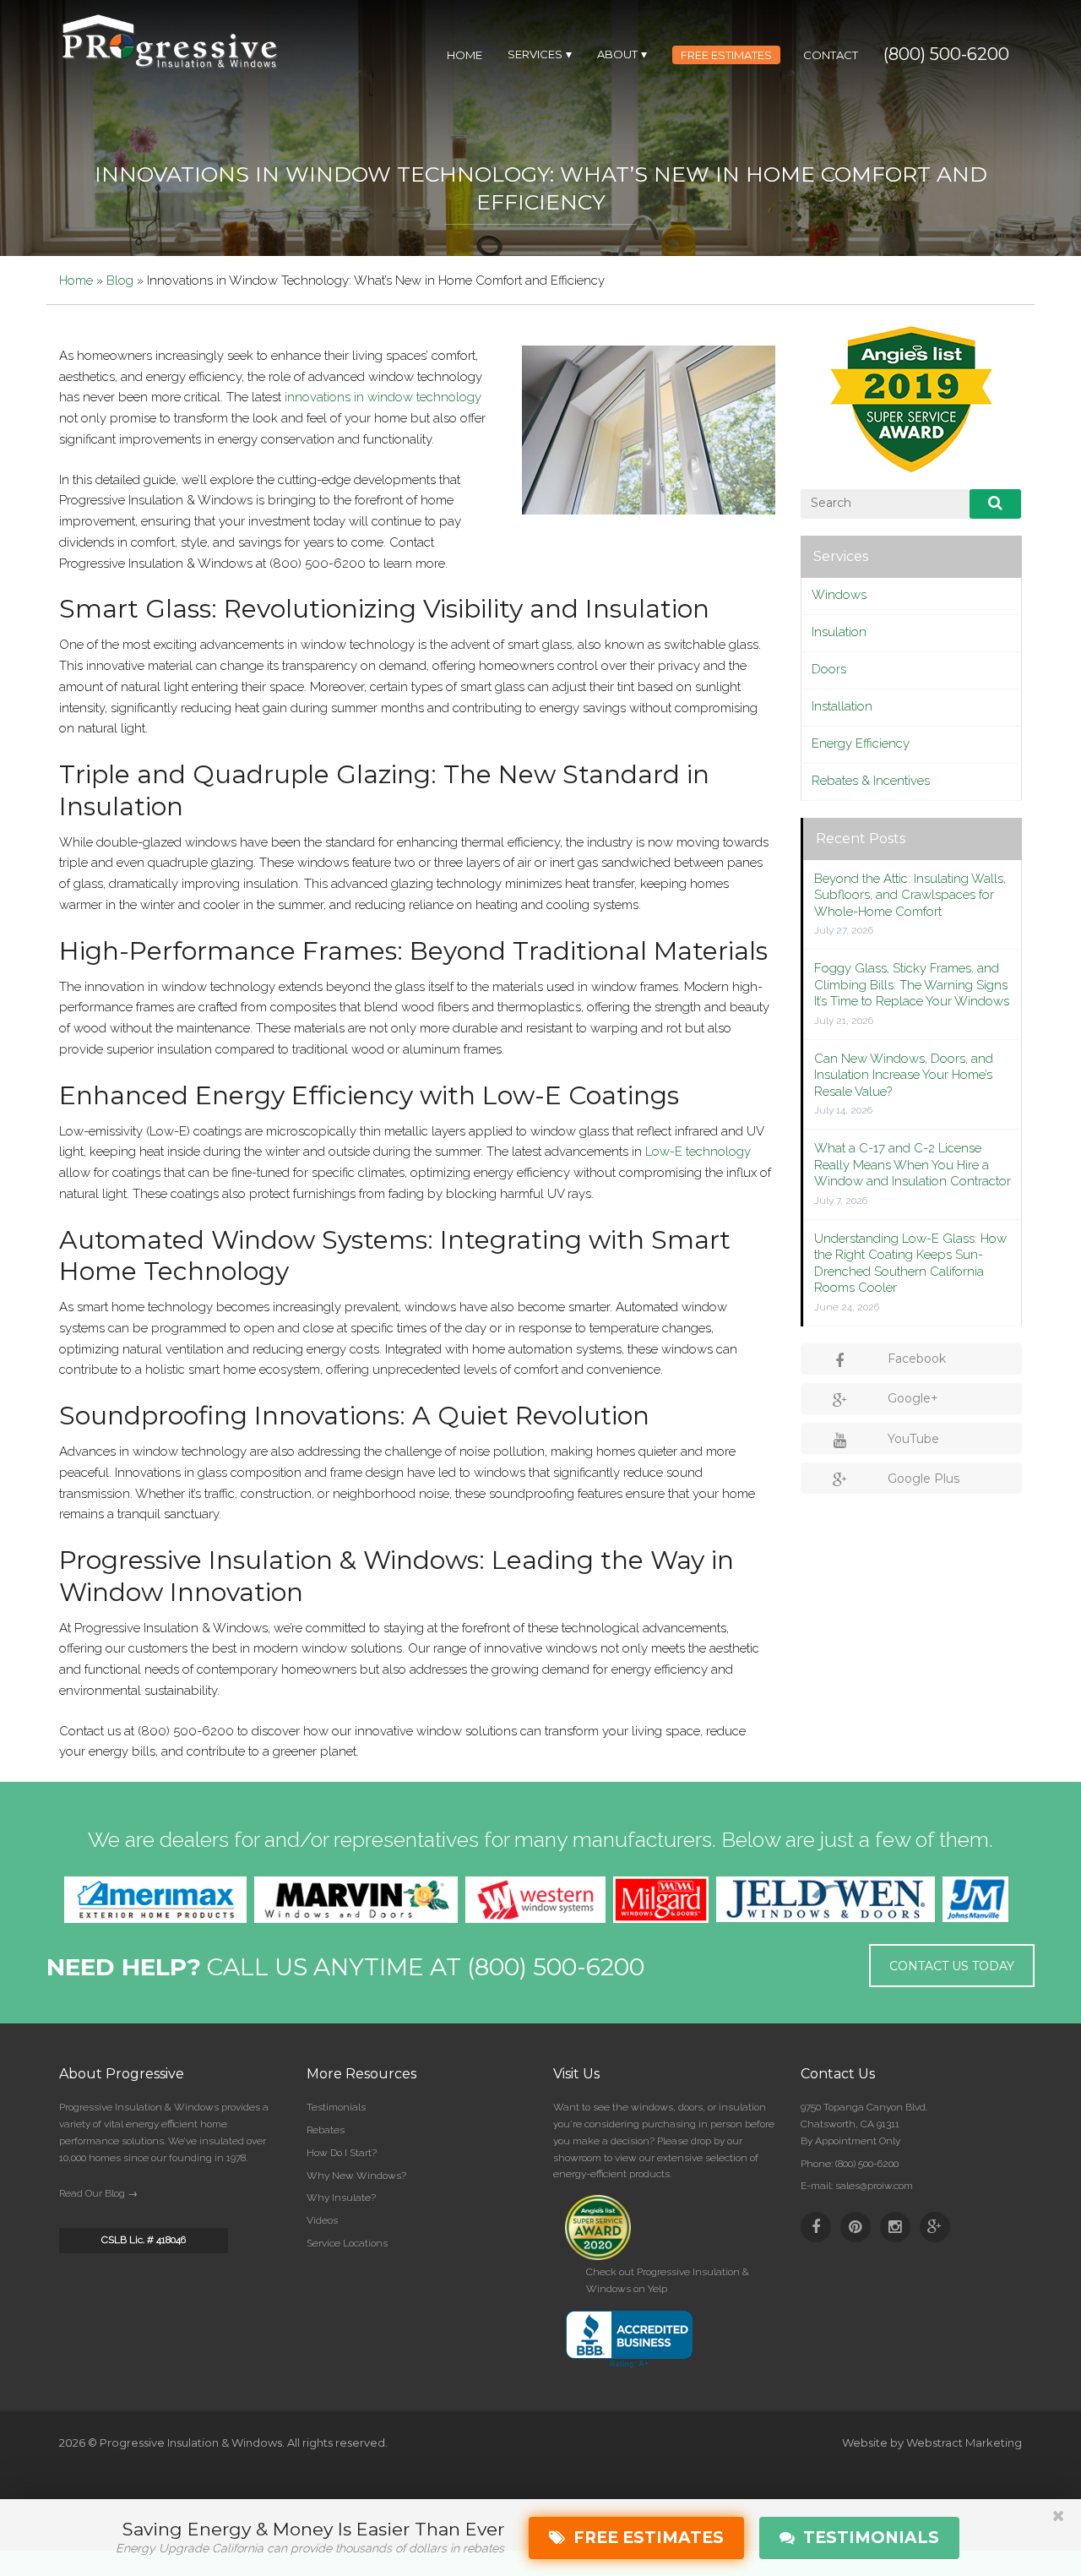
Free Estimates (644, 2538)
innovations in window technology (383, 397)
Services (841, 556)
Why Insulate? (341, 2197)
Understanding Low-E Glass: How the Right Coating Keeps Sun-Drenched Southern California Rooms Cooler (910, 1263)
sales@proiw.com (874, 2186)
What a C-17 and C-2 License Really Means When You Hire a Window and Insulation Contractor (913, 1165)
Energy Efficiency (861, 743)
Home (76, 280)
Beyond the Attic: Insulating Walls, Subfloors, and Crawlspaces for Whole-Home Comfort (910, 895)
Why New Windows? (356, 2176)
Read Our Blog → (98, 2193)
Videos (322, 2220)
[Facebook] (816, 2227)
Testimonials (336, 2107)
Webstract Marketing (964, 2443)
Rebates (326, 2130)
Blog (120, 280)
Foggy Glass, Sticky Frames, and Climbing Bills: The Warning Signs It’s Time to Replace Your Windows (912, 985)
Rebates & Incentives (871, 781)
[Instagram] (895, 2227)
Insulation (839, 632)
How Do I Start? (342, 2153)
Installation (842, 706)
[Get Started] (1058, 2529)
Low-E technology (698, 1152)
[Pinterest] (856, 2227)
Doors (829, 669)
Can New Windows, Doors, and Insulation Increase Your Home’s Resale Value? (904, 1075)
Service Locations (347, 2243)
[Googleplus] (935, 2227)
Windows (839, 595)
